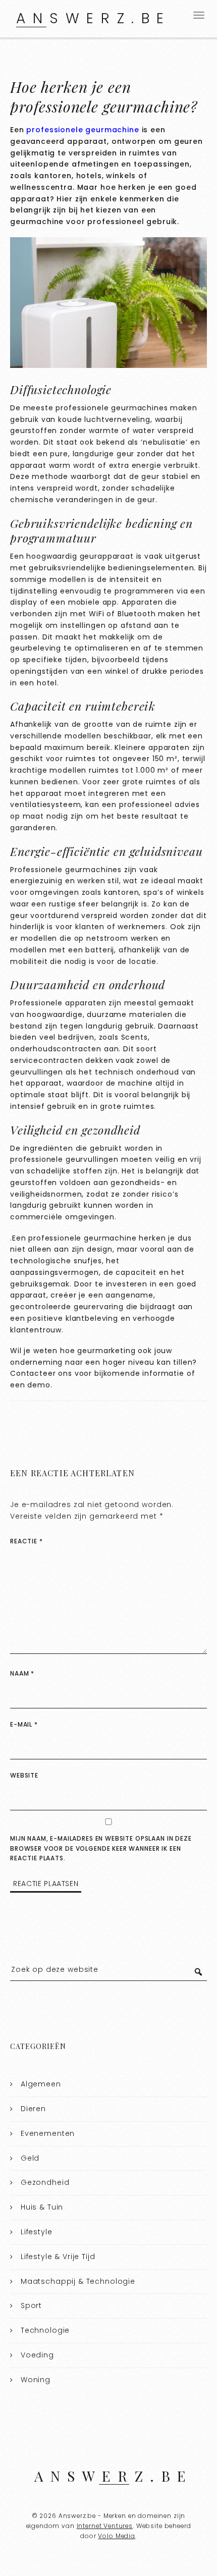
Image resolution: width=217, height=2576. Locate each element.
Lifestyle (37, 2232)
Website (24, 1775)
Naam (22, 1673)
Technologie (45, 2330)
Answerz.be (94, 18)
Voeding (37, 2355)
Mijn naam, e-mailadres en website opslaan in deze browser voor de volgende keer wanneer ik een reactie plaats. (101, 1848)
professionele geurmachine (83, 130)
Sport (31, 2305)
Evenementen (48, 2133)
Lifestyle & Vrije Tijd (58, 2257)
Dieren (33, 2109)
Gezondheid (45, 2182)
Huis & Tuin (42, 2207)
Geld (30, 2158)
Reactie (26, 1541)
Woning (36, 2380)
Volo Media (117, 2536)
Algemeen (41, 2084)
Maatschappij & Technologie (78, 2281)
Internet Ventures (105, 2526)
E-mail (24, 1724)
